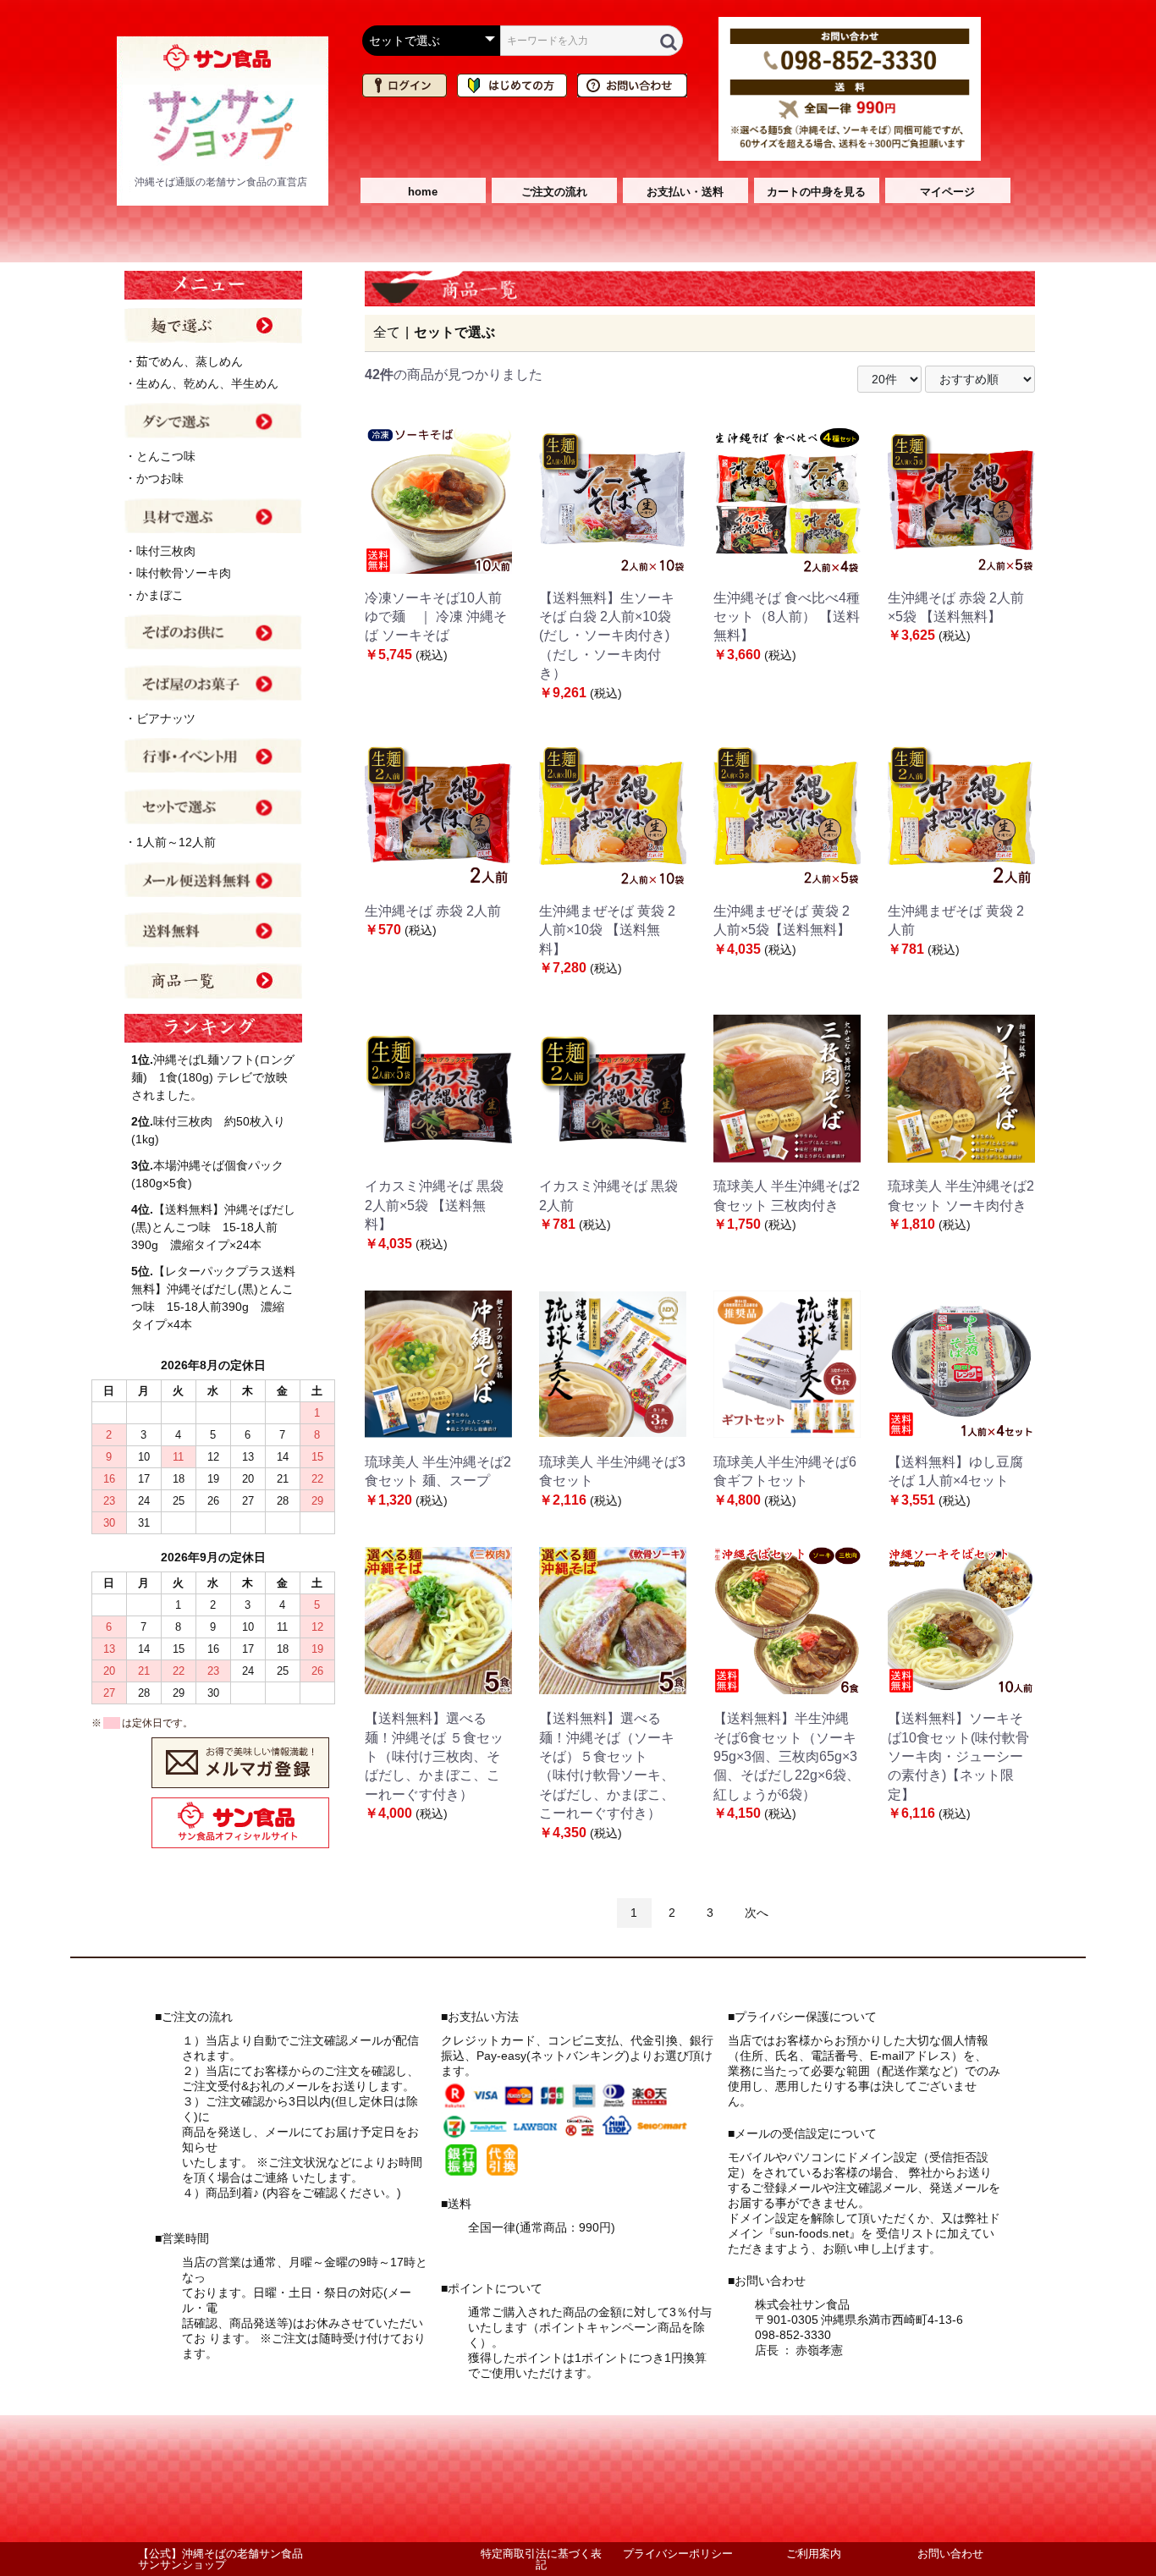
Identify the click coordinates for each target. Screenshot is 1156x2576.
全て (387, 332)
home (423, 192)
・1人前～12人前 (170, 842)
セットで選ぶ (454, 332)
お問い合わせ (950, 2554)
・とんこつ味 (160, 456)
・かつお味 (154, 478)
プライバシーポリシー (678, 2554)
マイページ (947, 192)
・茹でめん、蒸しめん (184, 361)
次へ (757, 1913)
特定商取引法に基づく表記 (541, 2559)
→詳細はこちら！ (515, 2243)
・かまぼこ (154, 595)
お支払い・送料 (685, 192)
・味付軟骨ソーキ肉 (178, 573)
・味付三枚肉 (160, 551)
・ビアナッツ (160, 718)
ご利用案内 (814, 2554)
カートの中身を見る (816, 192)
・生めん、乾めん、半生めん (201, 383)
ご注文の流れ (554, 192)
